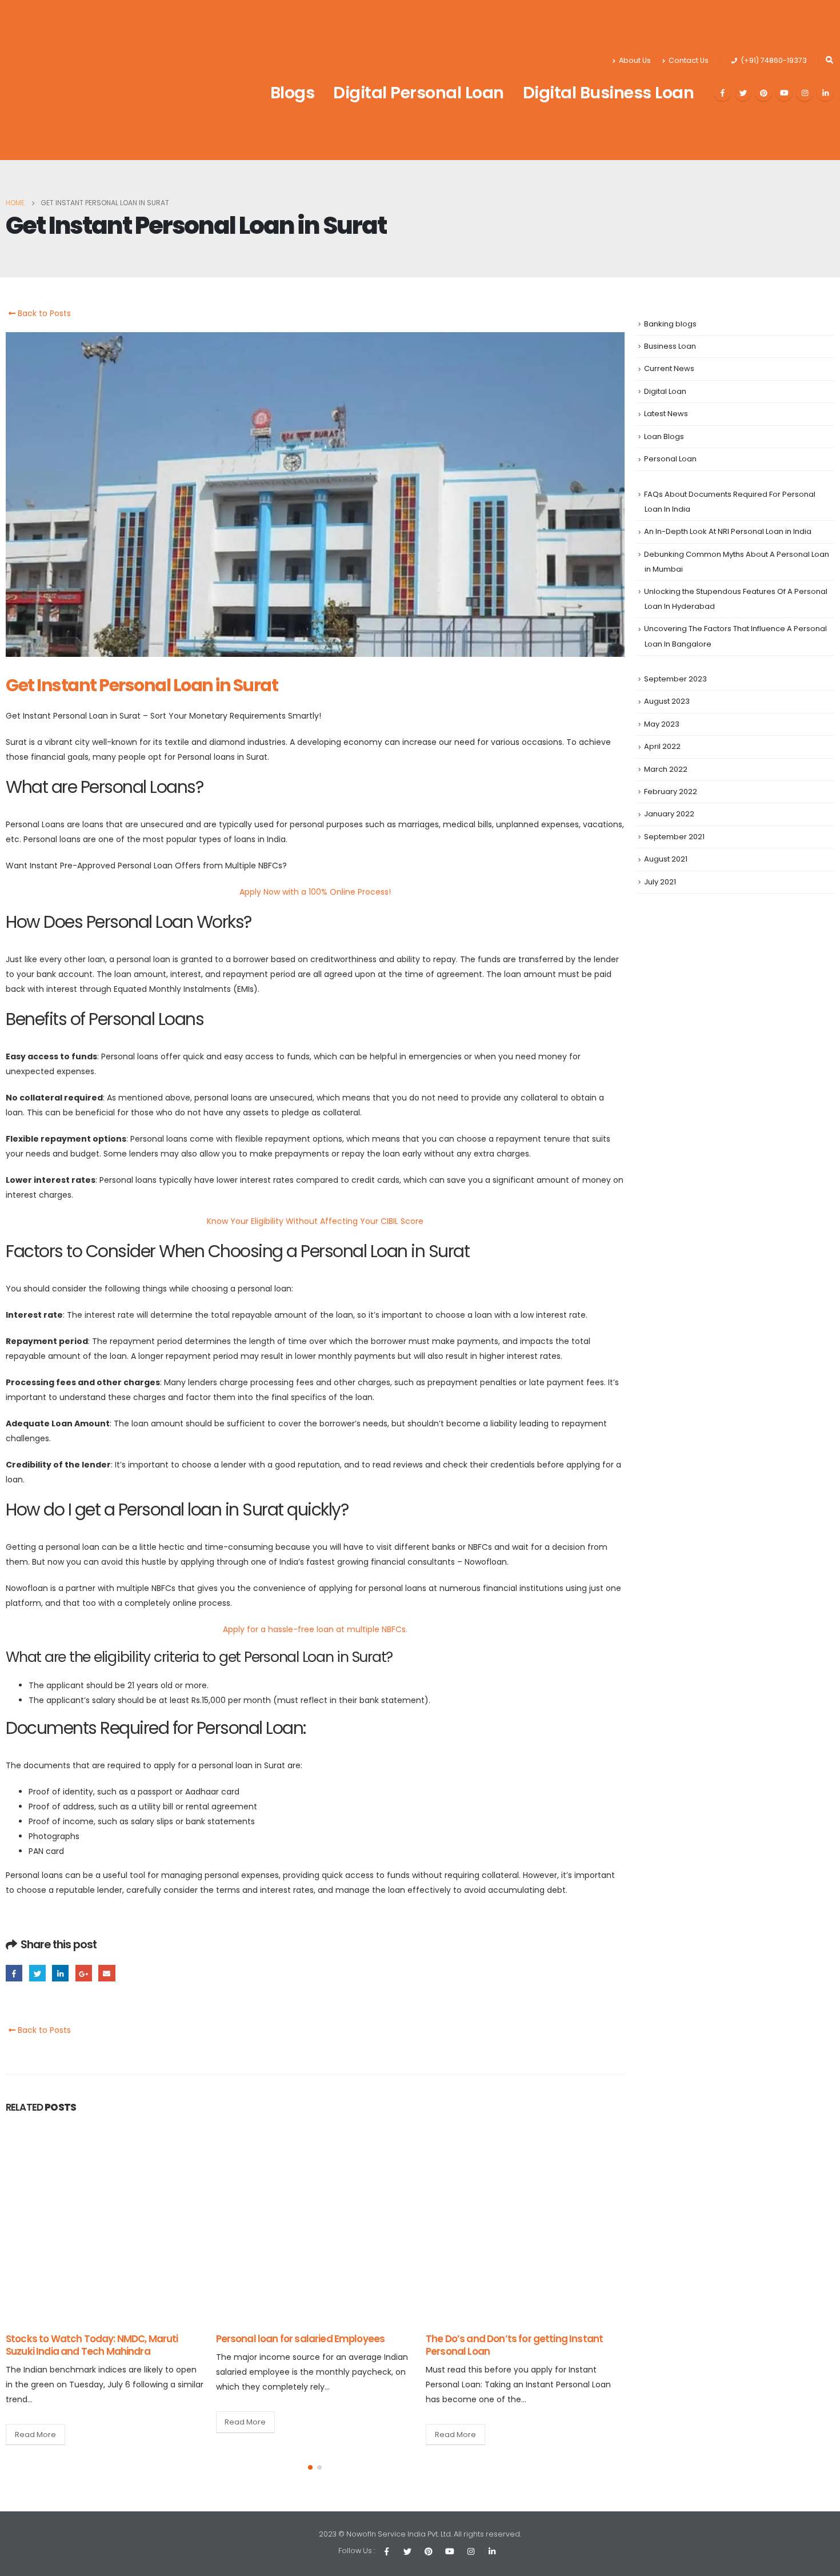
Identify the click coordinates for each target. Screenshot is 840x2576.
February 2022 (671, 791)
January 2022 (669, 814)
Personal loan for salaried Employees (91, 2339)
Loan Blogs (664, 436)
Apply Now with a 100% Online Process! (315, 892)
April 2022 (662, 746)
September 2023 (675, 679)
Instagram (471, 2551)
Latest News (666, 414)
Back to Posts (43, 313)
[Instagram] (805, 93)
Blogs (293, 93)
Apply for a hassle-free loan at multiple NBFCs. (315, 1629)
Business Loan (670, 346)
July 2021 (660, 882)
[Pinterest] (763, 93)
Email (107, 1973)
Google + (84, 1973)
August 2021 (666, 859)
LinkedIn (60, 1973)
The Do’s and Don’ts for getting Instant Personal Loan (305, 2345)
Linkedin (492, 2551)
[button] (310, 2467)
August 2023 (667, 701)
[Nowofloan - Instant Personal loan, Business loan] (77, 80)
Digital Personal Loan (419, 93)
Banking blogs (670, 324)
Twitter (37, 1973)
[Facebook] (722, 93)
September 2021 (674, 837)
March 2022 (666, 769)
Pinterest (429, 2551)
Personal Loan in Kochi (477, 2339)
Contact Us (689, 60)
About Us (635, 60)
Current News (669, 368)
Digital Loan (665, 391)
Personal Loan (670, 459)
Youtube (450, 2551)
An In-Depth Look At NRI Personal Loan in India (728, 531)
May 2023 (662, 724)
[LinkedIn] (825, 93)
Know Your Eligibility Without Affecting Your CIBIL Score (315, 1221)
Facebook (14, 1973)
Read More (35, 2422)
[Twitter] (743, 93)
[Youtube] (784, 93)
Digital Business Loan (609, 93)
